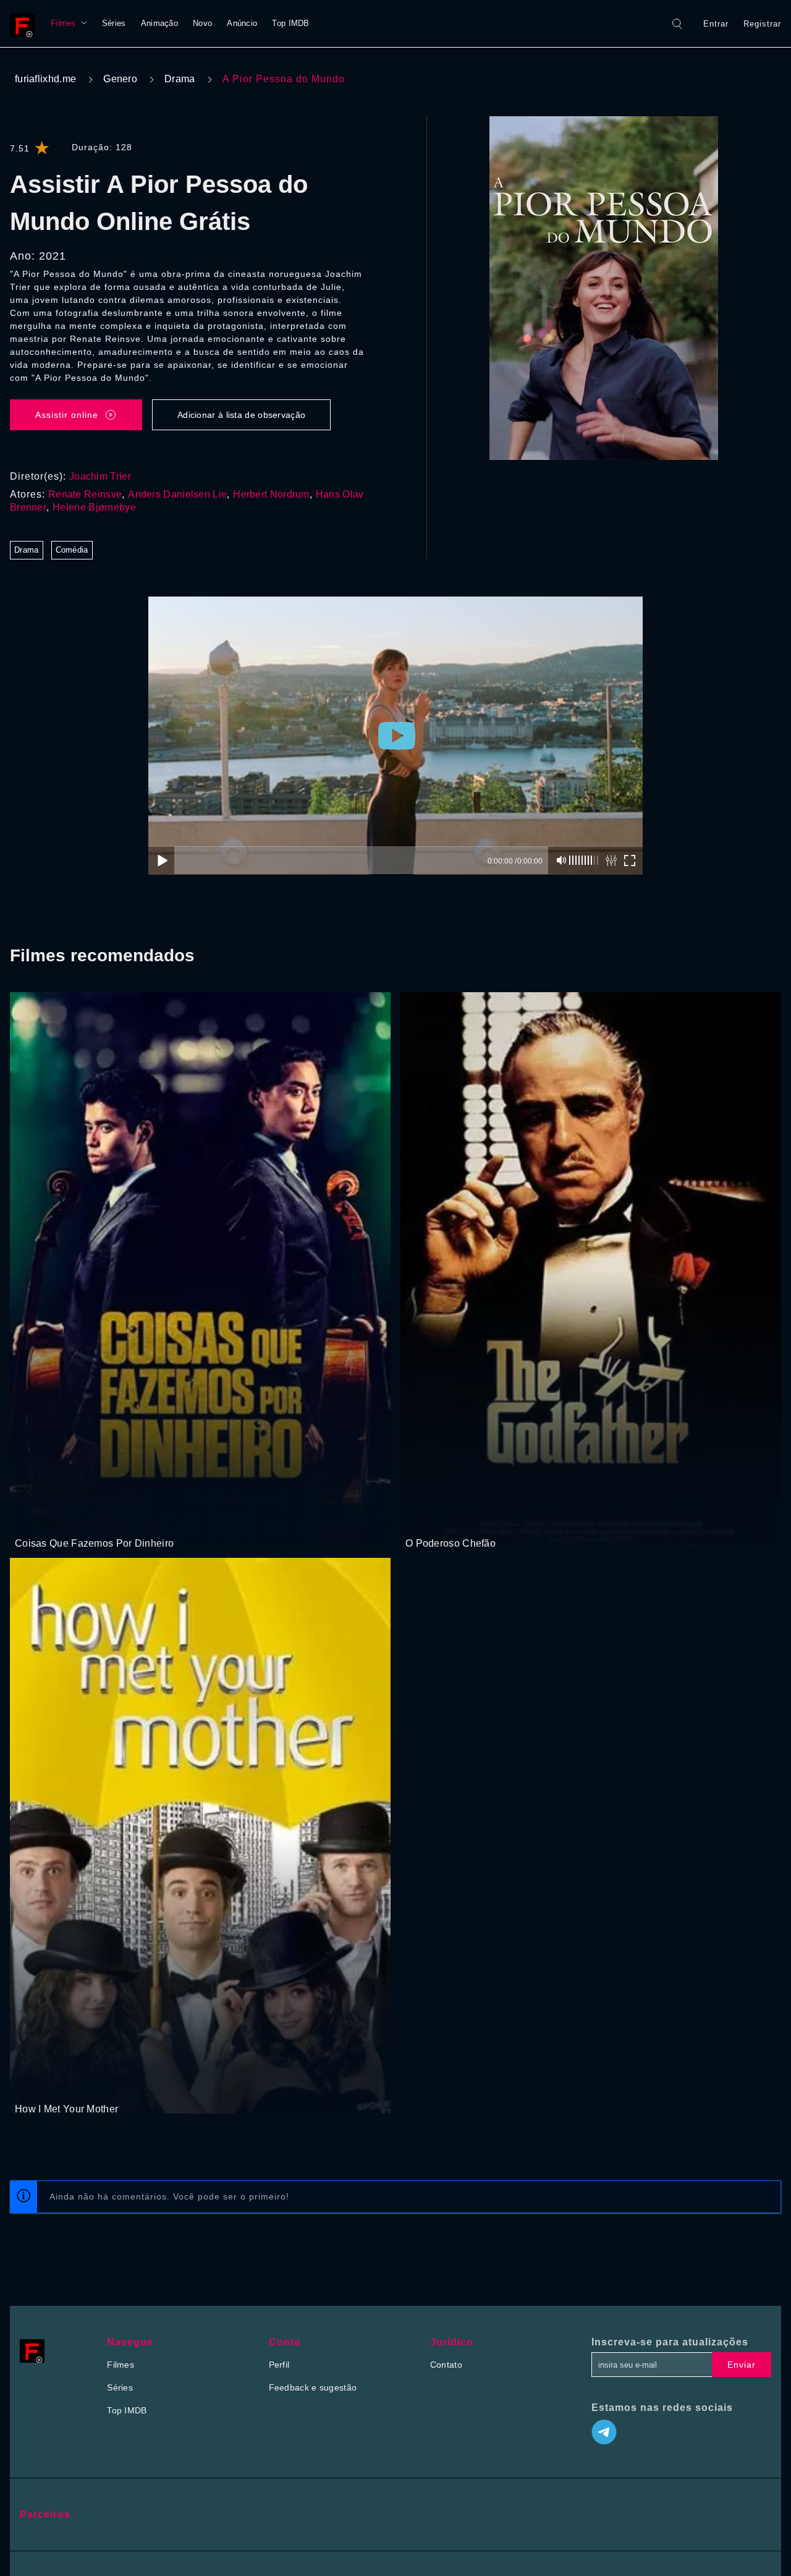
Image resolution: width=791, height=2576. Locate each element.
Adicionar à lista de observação (241, 415)
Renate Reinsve (85, 494)
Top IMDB (290, 23)
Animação (159, 23)
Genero (120, 79)
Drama (180, 79)
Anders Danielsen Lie (177, 494)
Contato (446, 2365)
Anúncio (242, 23)
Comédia (72, 550)
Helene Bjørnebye (94, 507)
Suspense (66, 1520)
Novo (202, 23)
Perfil (279, 2365)
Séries (114, 23)
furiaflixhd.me (45, 79)
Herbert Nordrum (271, 494)
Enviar (742, 2365)
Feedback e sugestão (313, 2387)
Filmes (63, 23)
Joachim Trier (100, 476)
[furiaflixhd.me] (25, 23)
